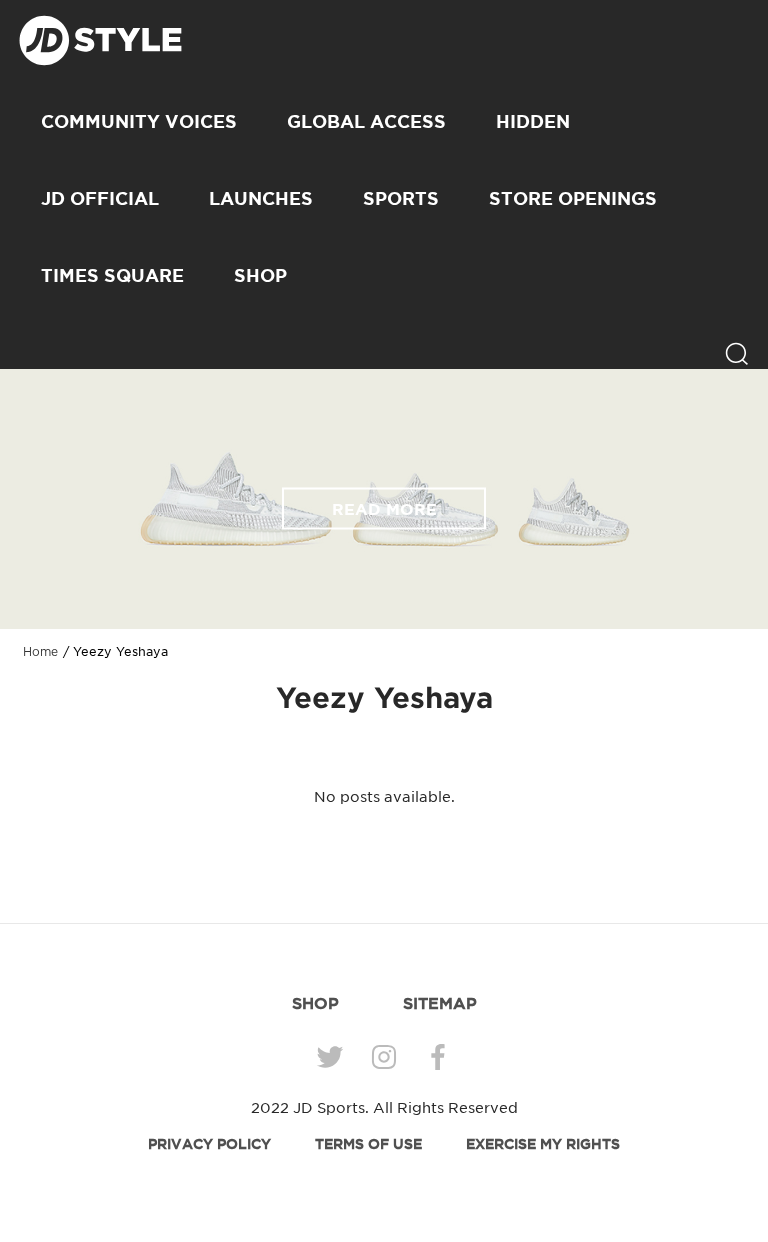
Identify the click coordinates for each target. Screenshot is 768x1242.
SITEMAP (440, 1003)
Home (40, 652)
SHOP (260, 275)
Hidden (533, 121)
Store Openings (573, 198)
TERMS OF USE (368, 1144)
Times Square (112, 275)
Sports (401, 198)
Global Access (366, 121)
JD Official (100, 198)
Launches (261, 198)
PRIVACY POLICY (209, 1144)
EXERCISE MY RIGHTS (543, 1144)
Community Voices (139, 121)
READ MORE (384, 508)
